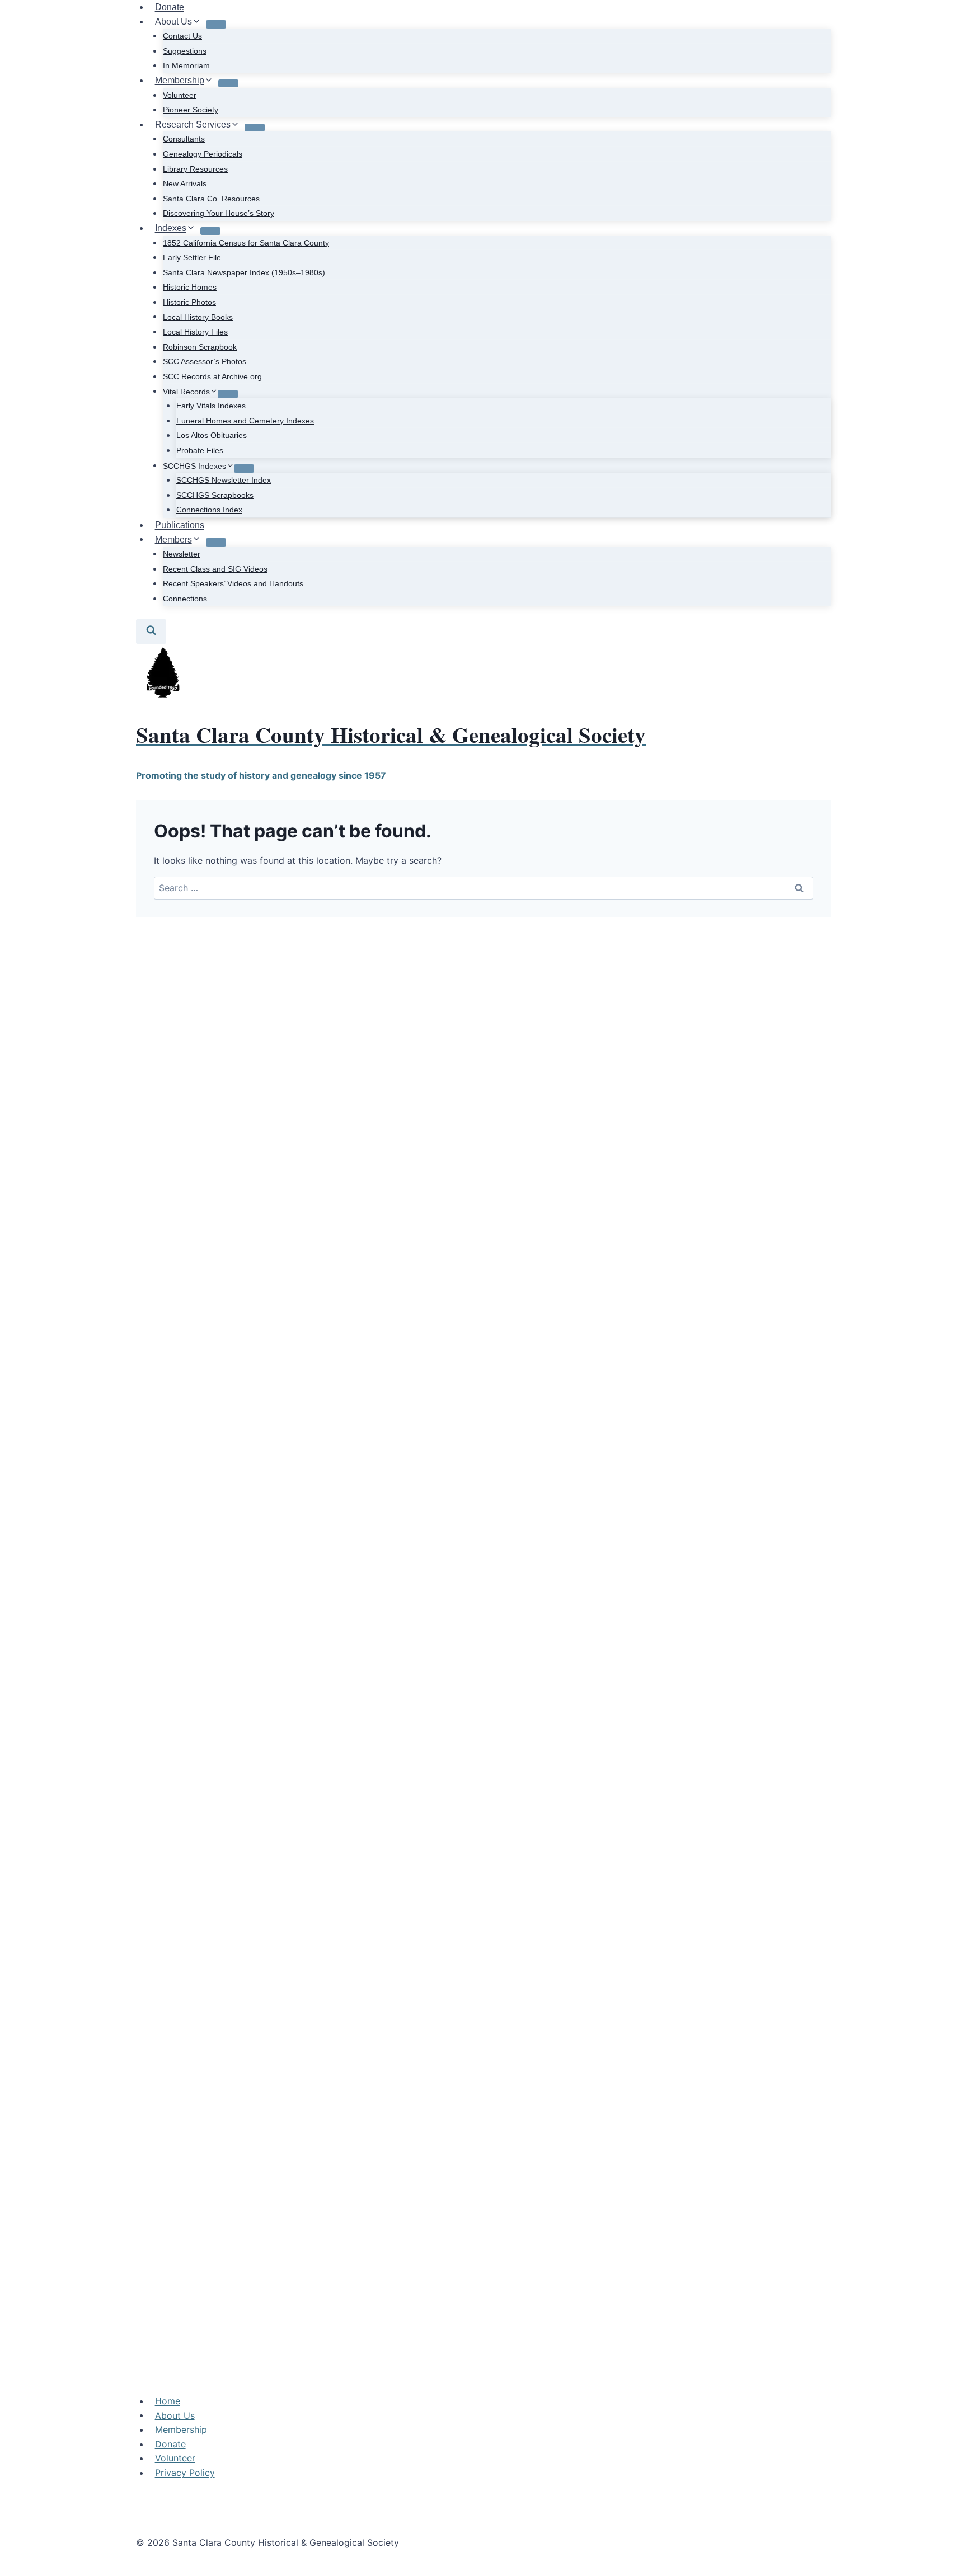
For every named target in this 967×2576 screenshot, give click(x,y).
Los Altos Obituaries (212, 435)
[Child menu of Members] (216, 542)
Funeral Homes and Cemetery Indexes (245, 421)
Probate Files (200, 450)
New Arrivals (185, 183)
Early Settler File (192, 257)
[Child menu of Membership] (228, 83)
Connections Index (209, 510)
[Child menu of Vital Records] (228, 394)
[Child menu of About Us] (216, 24)
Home (168, 2401)
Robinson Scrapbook (200, 347)
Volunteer (180, 95)
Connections (185, 599)
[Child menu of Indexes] (210, 231)
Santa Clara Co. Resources (211, 199)
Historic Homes (190, 287)
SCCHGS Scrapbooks (215, 495)
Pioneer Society (191, 110)
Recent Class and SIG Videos (215, 569)
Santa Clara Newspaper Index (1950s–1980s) (244, 272)
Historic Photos (189, 302)
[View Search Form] (151, 631)
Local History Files (195, 332)
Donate (170, 2444)
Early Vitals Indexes (211, 406)
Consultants (184, 139)
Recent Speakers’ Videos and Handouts (233, 583)
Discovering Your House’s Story (219, 213)
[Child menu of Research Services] (255, 128)
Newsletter (182, 554)
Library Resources (195, 169)
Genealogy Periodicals (203, 154)
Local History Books (198, 317)
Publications (180, 525)
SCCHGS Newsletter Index (224, 480)
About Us (175, 2415)
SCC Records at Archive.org (212, 376)
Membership (181, 2429)
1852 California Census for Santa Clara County (246, 243)
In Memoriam (186, 65)
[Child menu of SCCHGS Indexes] (244, 468)
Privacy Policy (185, 2473)
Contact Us (182, 36)
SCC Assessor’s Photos (205, 361)
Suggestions (185, 51)
